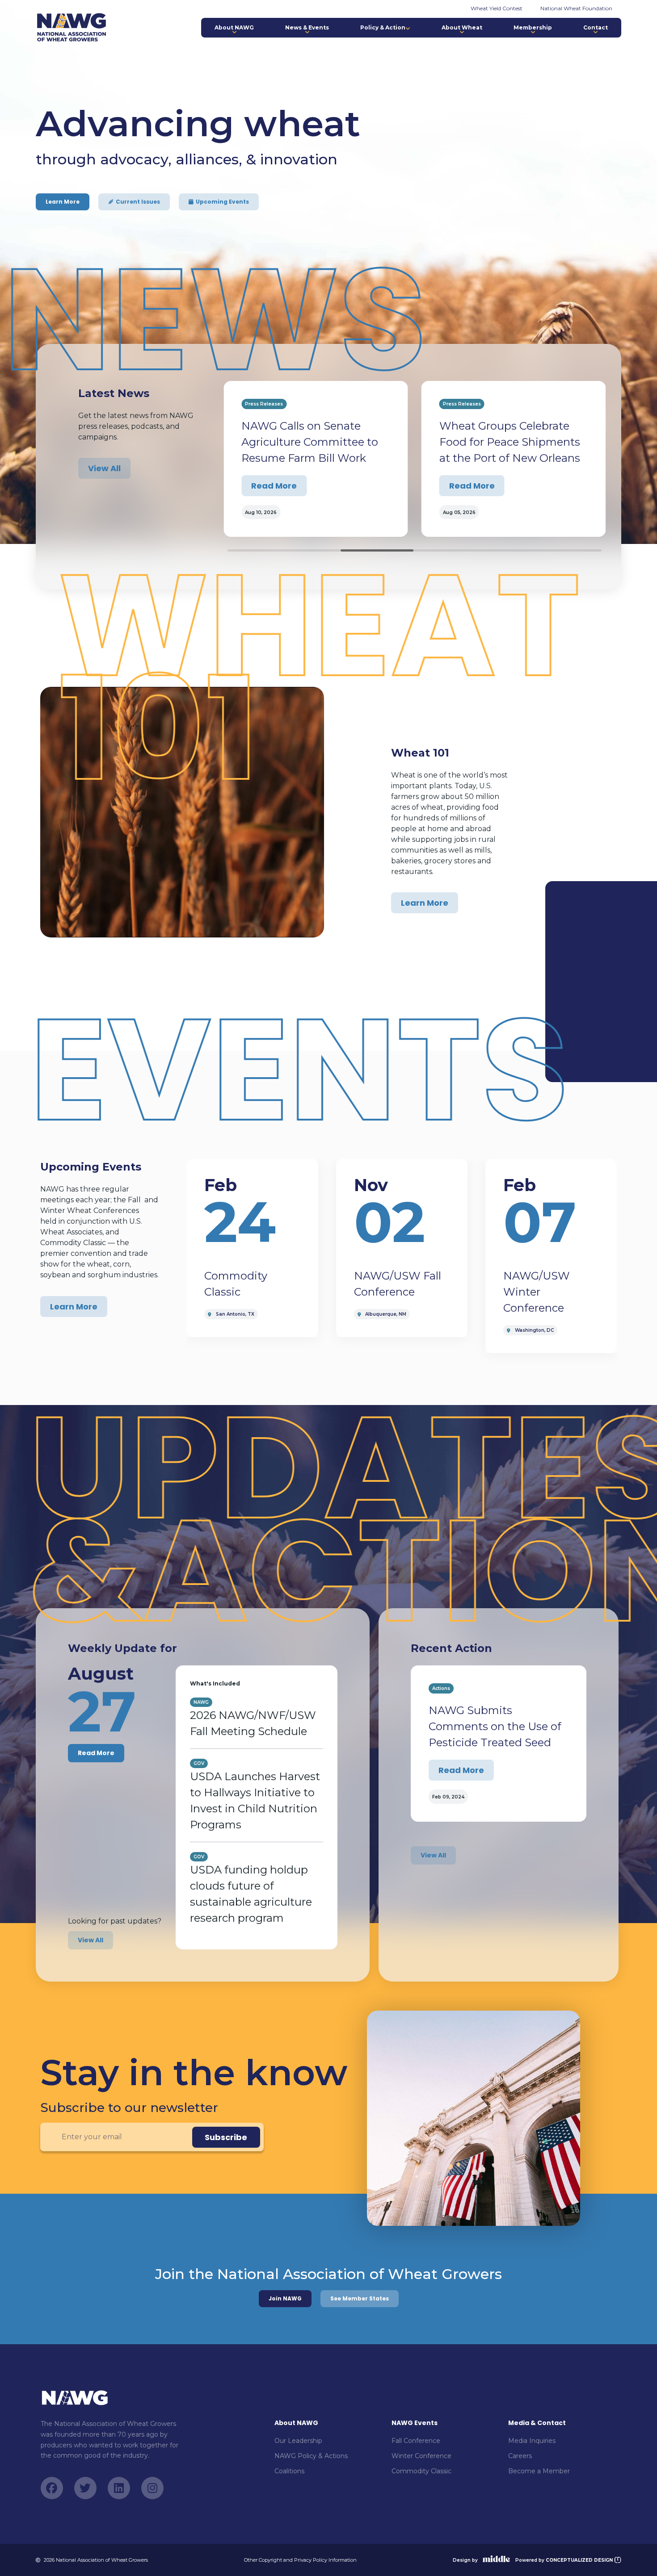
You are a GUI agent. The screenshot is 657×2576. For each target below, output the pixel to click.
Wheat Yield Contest (497, 8)
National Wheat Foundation (576, 8)
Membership (533, 27)
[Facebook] (52, 2488)
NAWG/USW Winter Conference (537, 1292)
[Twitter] (85, 2488)
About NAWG (234, 27)
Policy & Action (383, 27)
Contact (596, 27)
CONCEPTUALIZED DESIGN (580, 2560)
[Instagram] (152, 2488)
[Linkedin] (119, 2488)
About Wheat (462, 27)
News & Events (307, 27)
